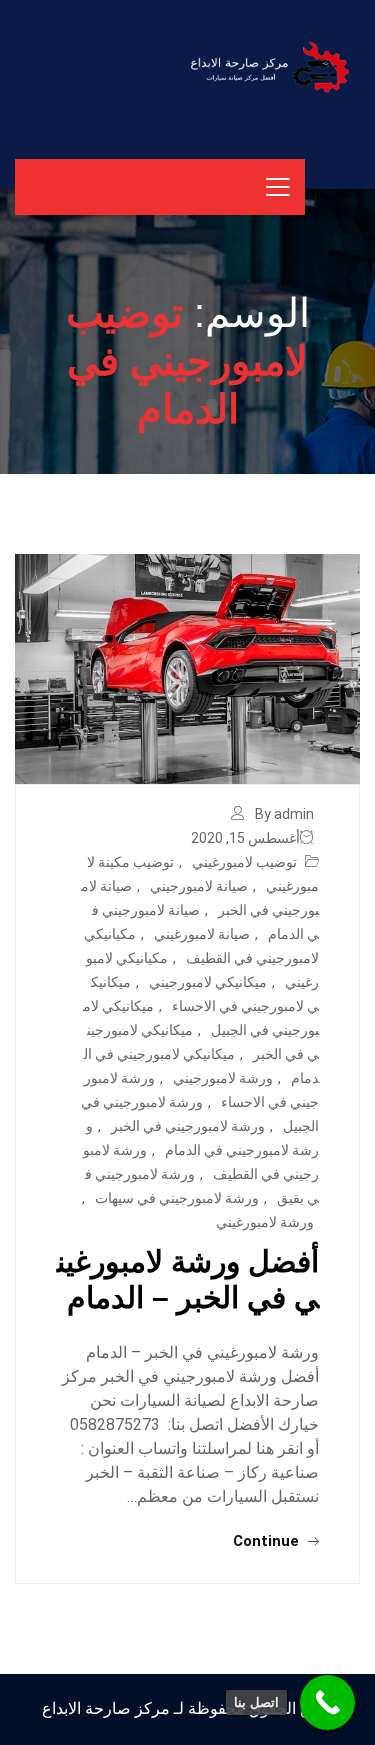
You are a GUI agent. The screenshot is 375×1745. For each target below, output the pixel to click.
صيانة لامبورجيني (199, 886)
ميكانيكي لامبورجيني (208, 982)
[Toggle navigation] (278, 187)
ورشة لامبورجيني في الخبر (188, 1126)
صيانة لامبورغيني (202, 934)
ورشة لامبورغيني (265, 1222)
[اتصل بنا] (327, 1702)
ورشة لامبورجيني (223, 1078)
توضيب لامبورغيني (244, 862)
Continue (268, 1541)
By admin (284, 814)
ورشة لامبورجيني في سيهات (177, 1198)
